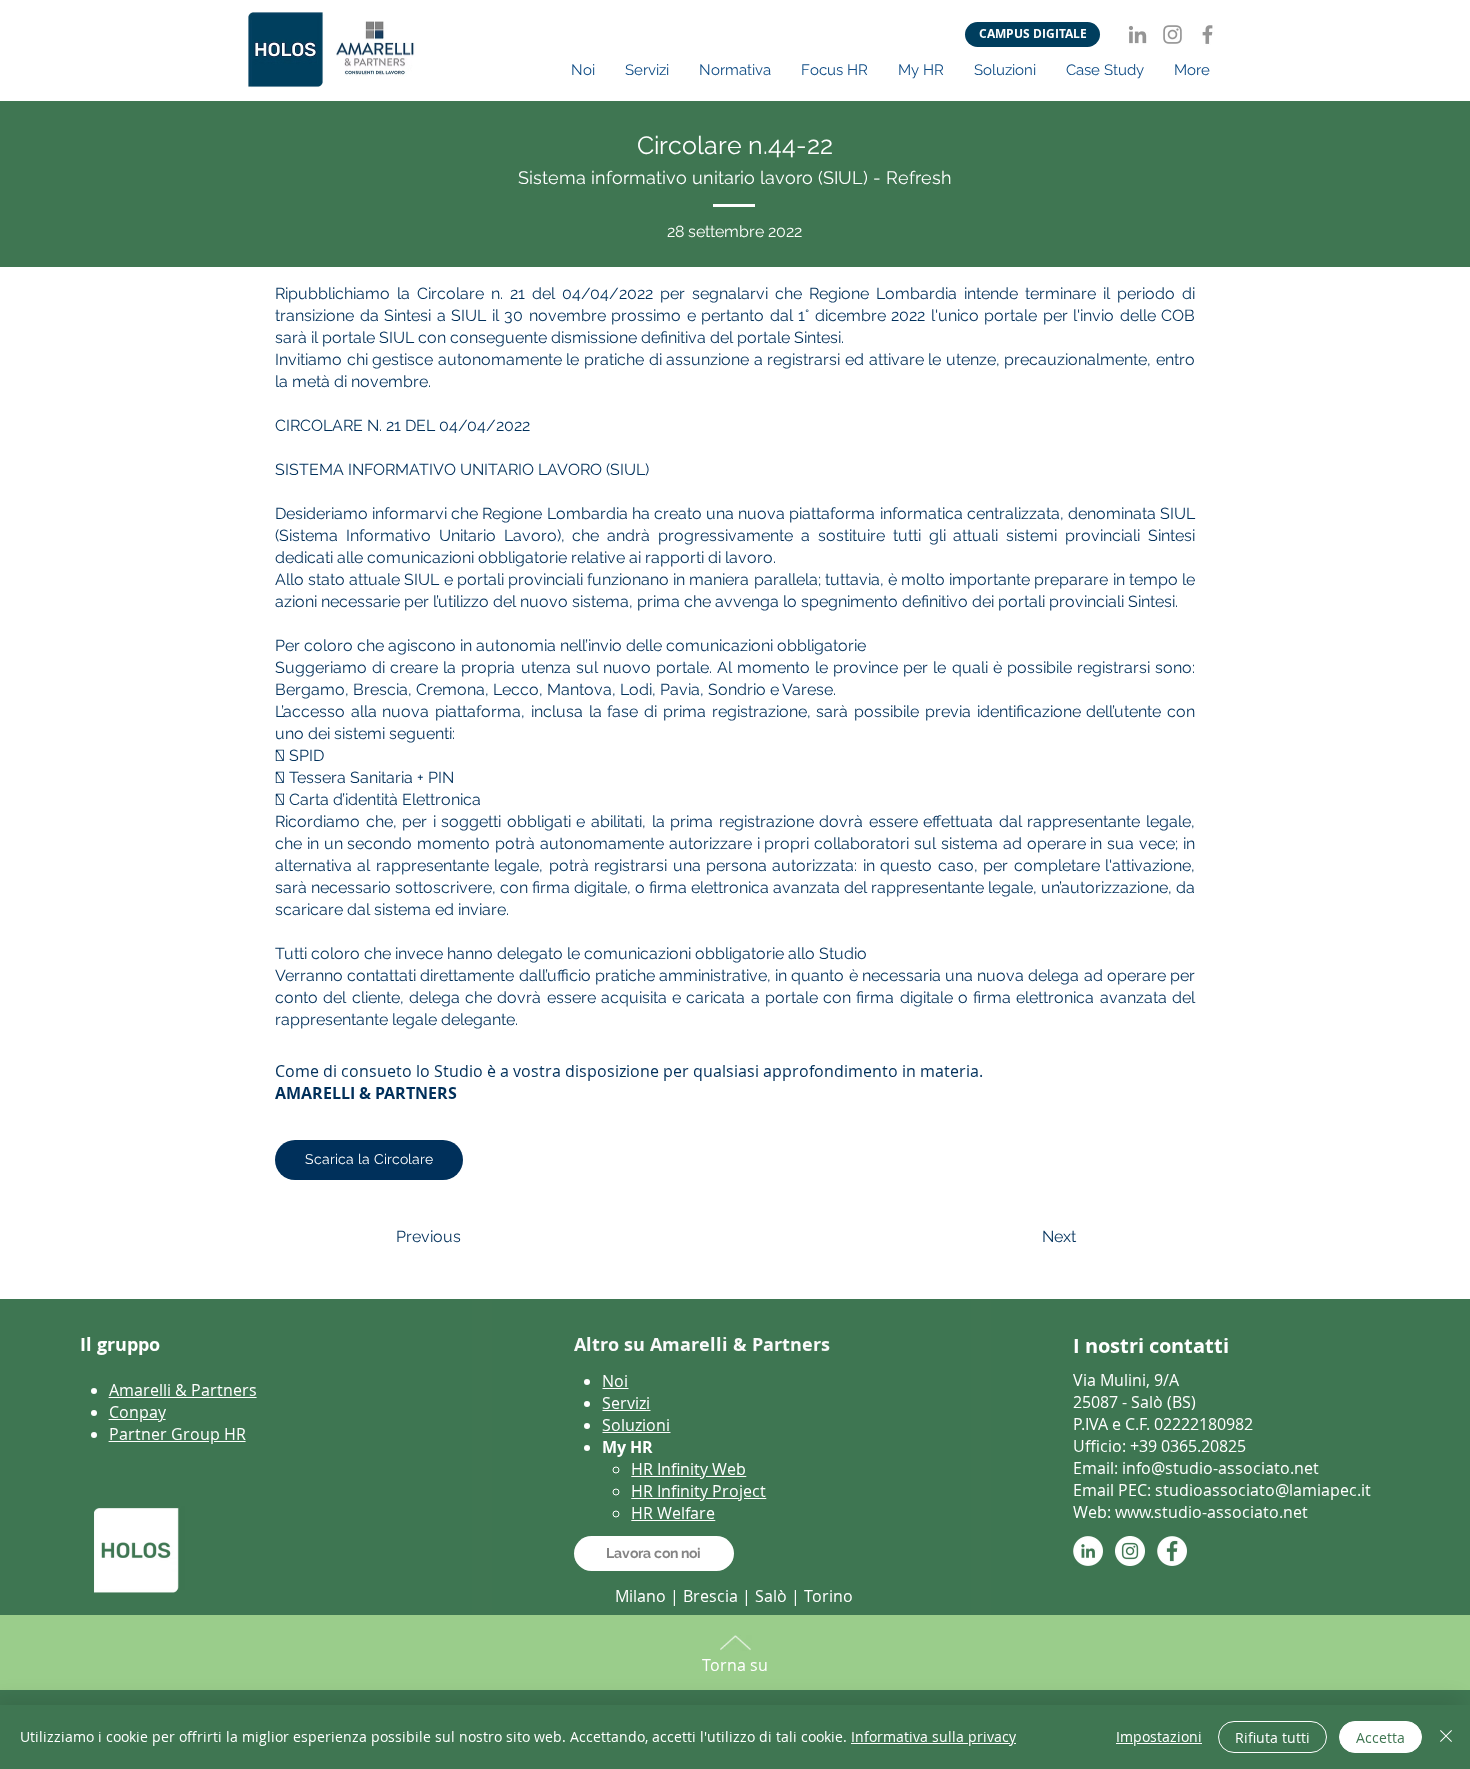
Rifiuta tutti (1272, 1737)
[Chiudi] (1446, 1737)
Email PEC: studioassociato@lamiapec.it (1222, 1490)
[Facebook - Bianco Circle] (1172, 1551)
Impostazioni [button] (1159, 1736)
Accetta (1380, 1737)
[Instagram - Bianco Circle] (1130, 1551)
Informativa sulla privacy (933, 1736)
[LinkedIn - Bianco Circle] (1088, 1551)
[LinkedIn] (1137, 34)
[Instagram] (1172, 34)
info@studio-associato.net (1220, 1468)
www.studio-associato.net (1211, 1512)
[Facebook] (1207, 34)
